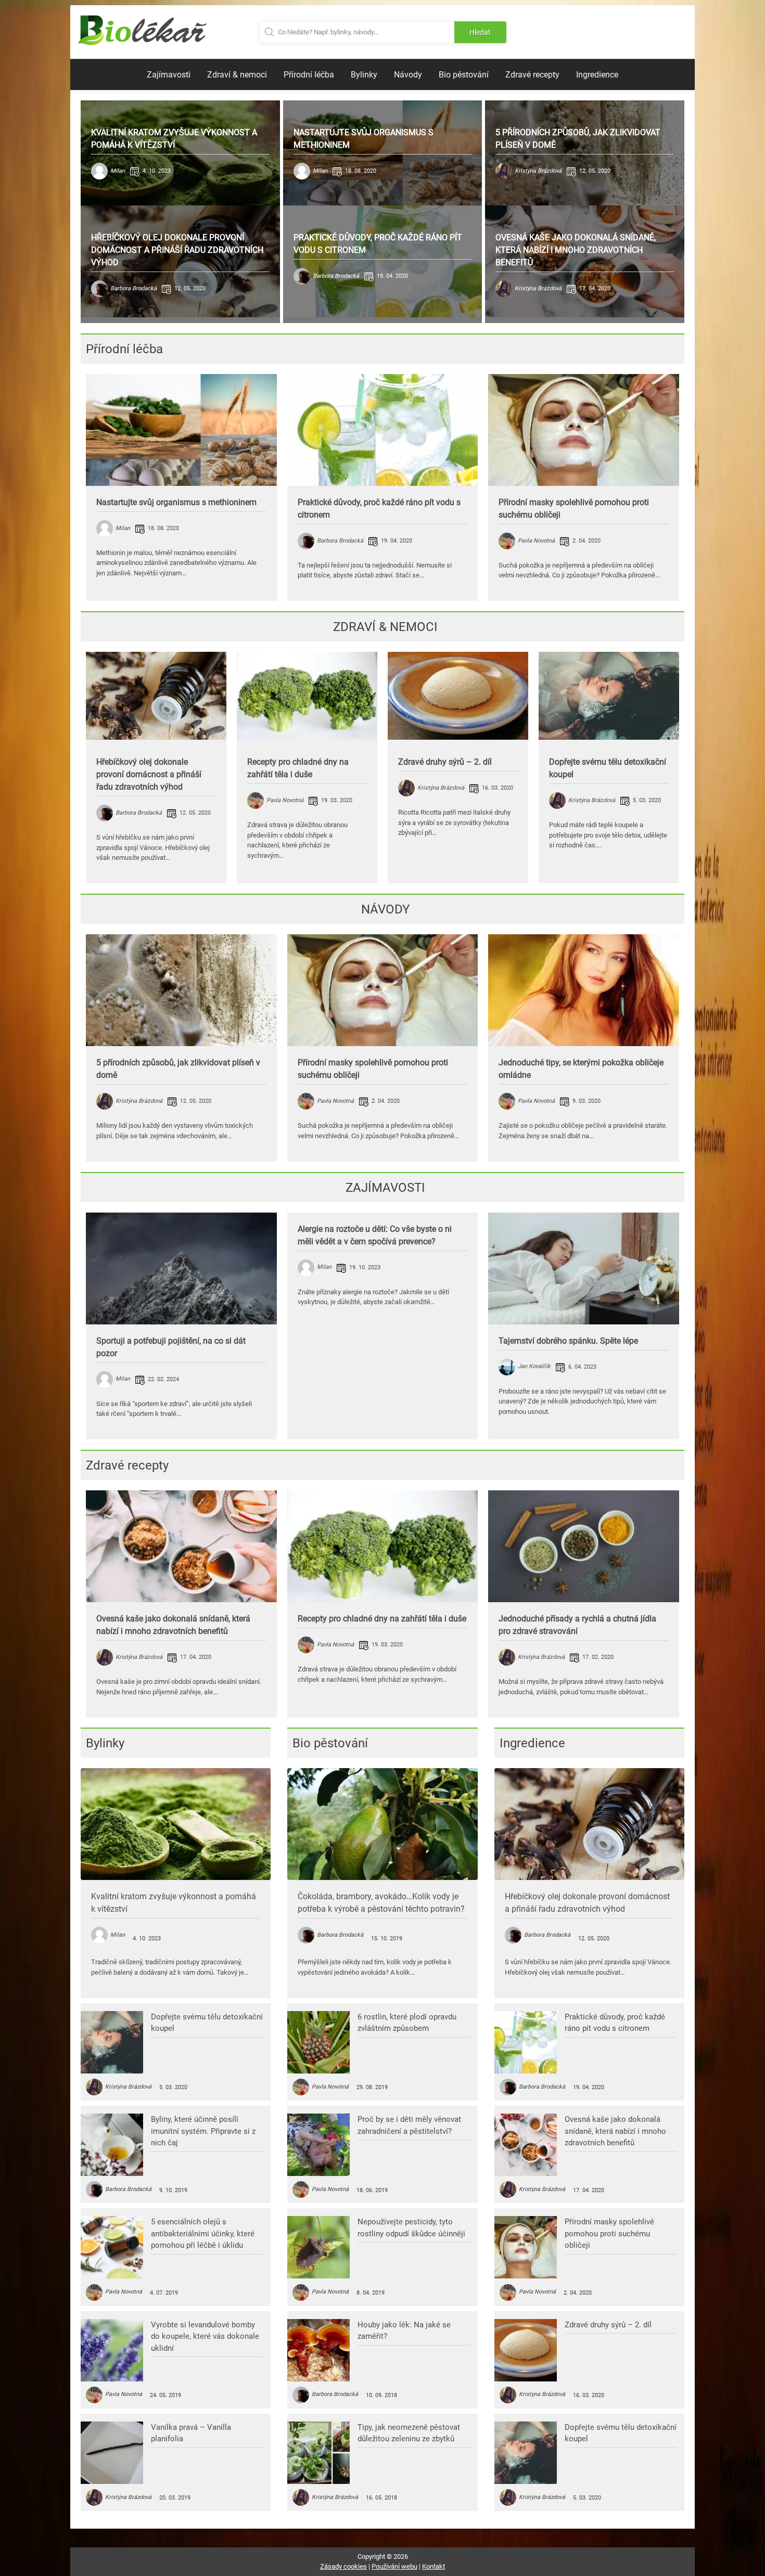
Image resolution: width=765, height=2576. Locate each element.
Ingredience (597, 75)
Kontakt (433, 2566)
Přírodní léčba (309, 75)
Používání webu (394, 2566)
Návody (408, 75)
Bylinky (364, 75)
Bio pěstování (464, 75)
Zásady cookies (343, 2566)
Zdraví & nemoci (237, 75)
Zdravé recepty (532, 75)
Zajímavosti (169, 75)
